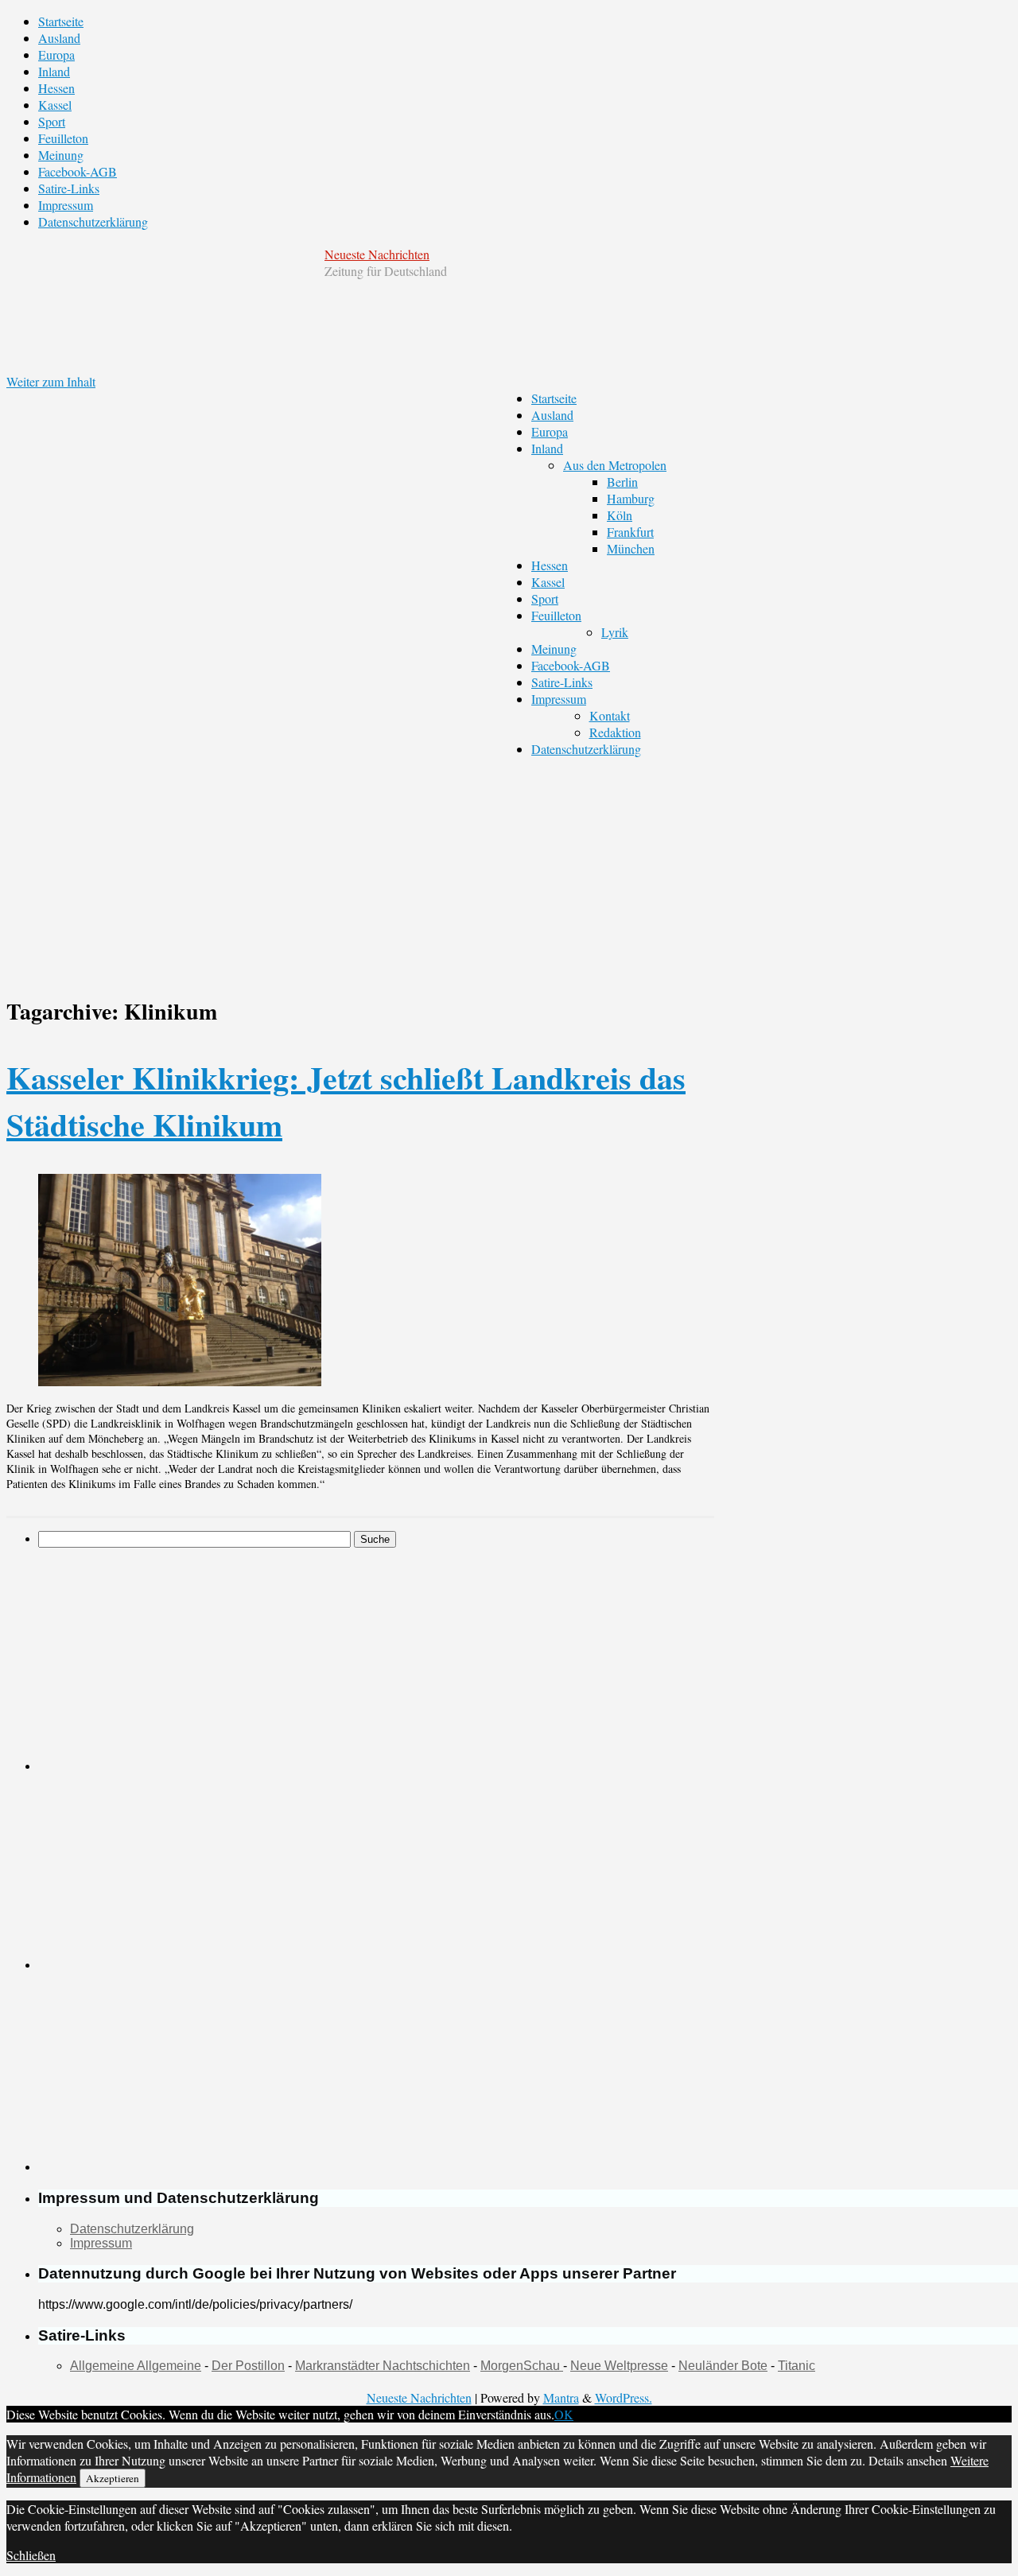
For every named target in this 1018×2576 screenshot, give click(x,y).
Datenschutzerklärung (93, 221)
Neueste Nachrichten (377, 254)
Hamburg (631, 498)
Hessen (56, 88)
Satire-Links (69, 188)
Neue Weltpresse (619, 2366)
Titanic (797, 2366)
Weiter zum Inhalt (51, 381)
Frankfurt (630, 532)
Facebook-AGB (78, 171)
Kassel (55, 105)
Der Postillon (248, 2366)
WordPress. (624, 2397)
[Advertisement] (221, 1659)
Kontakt (610, 715)
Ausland (59, 38)
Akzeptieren (113, 2478)
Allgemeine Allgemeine (136, 2366)
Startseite (61, 21)
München (631, 548)
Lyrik (615, 632)
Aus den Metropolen (615, 465)
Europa (56, 54)
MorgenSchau (522, 2366)
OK (564, 2414)
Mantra (561, 2397)
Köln (620, 515)
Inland (54, 71)
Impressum (66, 205)
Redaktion (615, 732)
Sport (52, 121)
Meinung (61, 155)
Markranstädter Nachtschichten (383, 2366)
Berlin (622, 482)
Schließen (31, 2555)
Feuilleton (63, 138)
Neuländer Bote (723, 2366)
